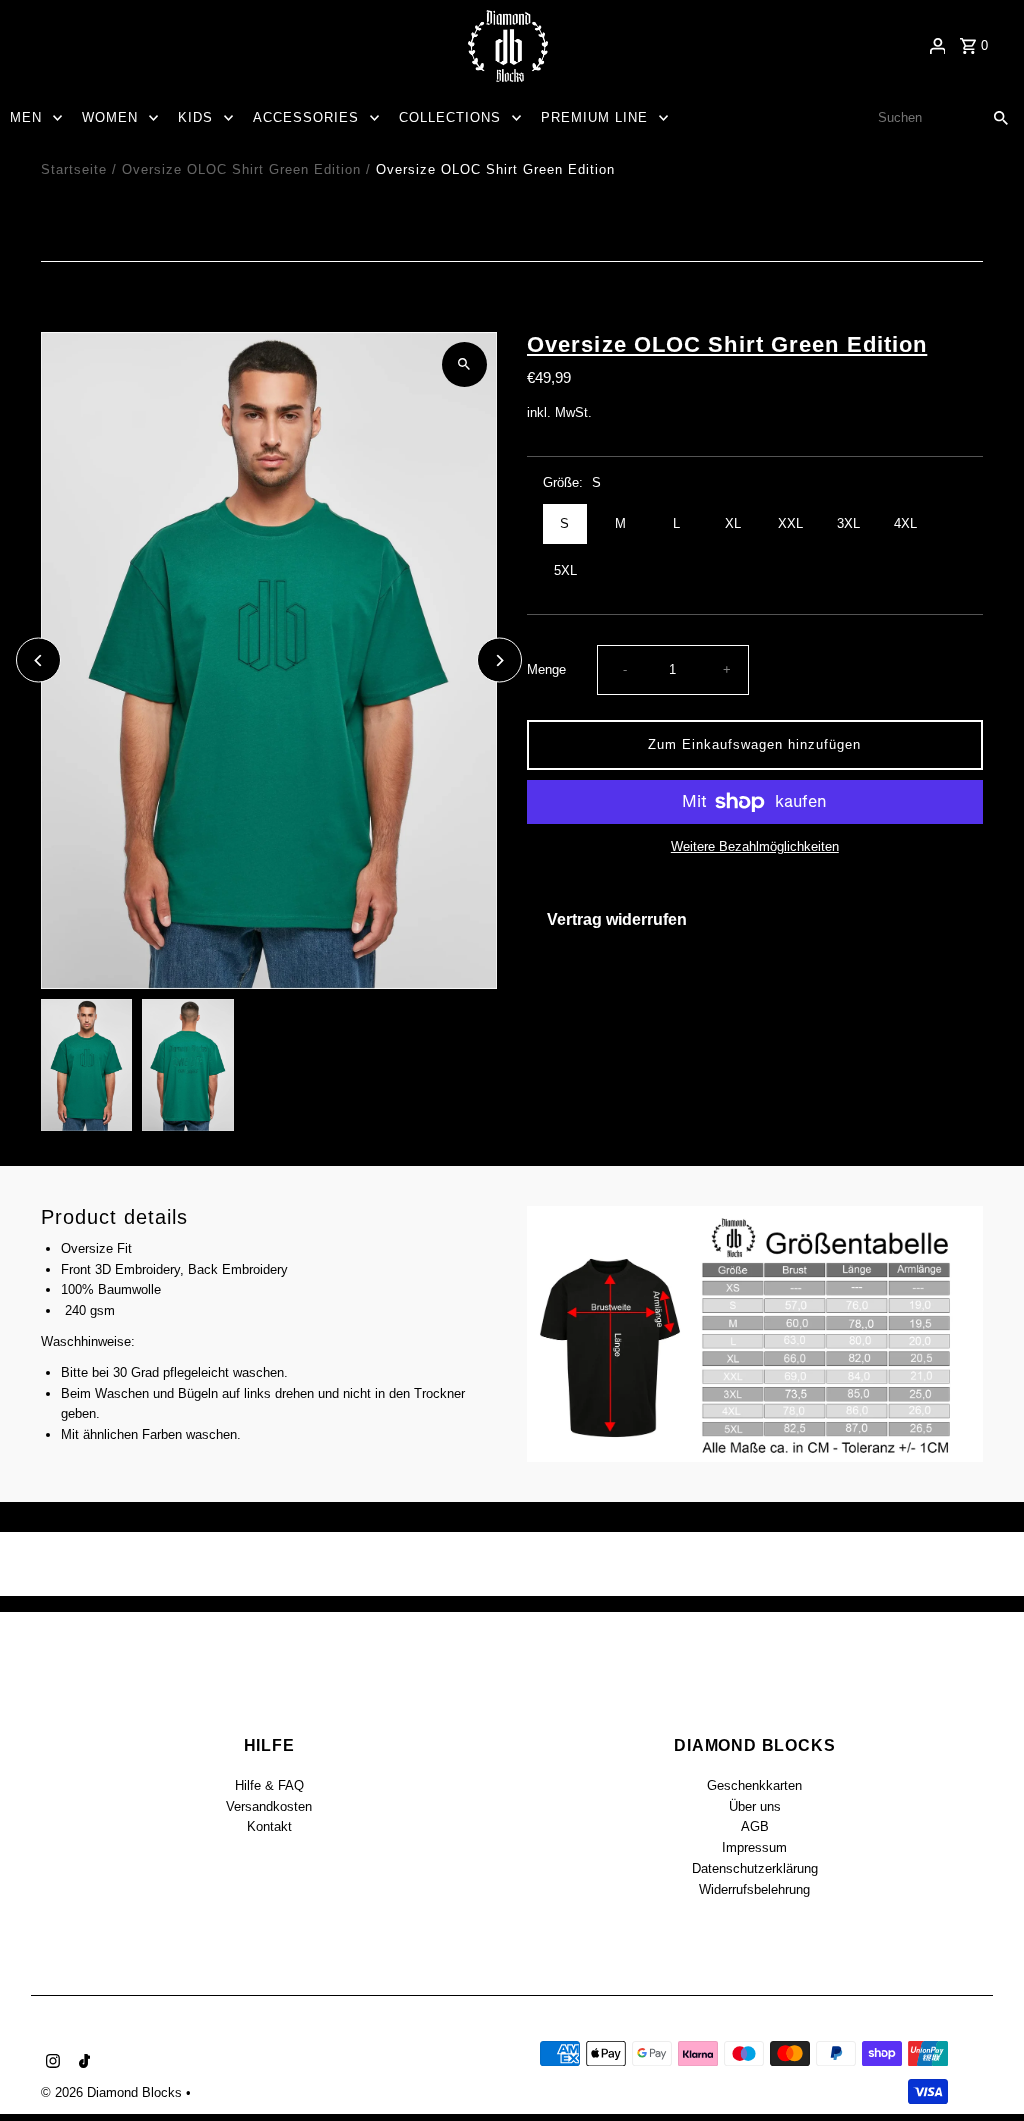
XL (733, 523)
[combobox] (921, 118)
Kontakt (269, 1826)
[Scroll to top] (981, 2068)
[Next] (499, 660)
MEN (26, 117)
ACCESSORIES (306, 117)
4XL (905, 523)
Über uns (755, 1806)
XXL (790, 523)
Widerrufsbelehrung (754, 1889)
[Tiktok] (82, 2063)
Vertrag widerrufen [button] (617, 919)
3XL (848, 523)
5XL (565, 570)
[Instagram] (50, 2063)
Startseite (74, 169)
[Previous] (38, 660)
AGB (755, 1826)
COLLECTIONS (450, 117)
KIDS (195, 117)
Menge (546, 669)
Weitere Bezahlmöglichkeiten (755, 846)
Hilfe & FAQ (269, 1785)
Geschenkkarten (754, 1785)
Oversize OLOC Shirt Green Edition (241, 169)
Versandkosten (269, 1806)
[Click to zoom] (464, 364)
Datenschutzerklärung (755, 1868)
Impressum (754, 1847)
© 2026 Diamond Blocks (113, 2092)
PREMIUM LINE (594, 117)
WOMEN (110, 117)
